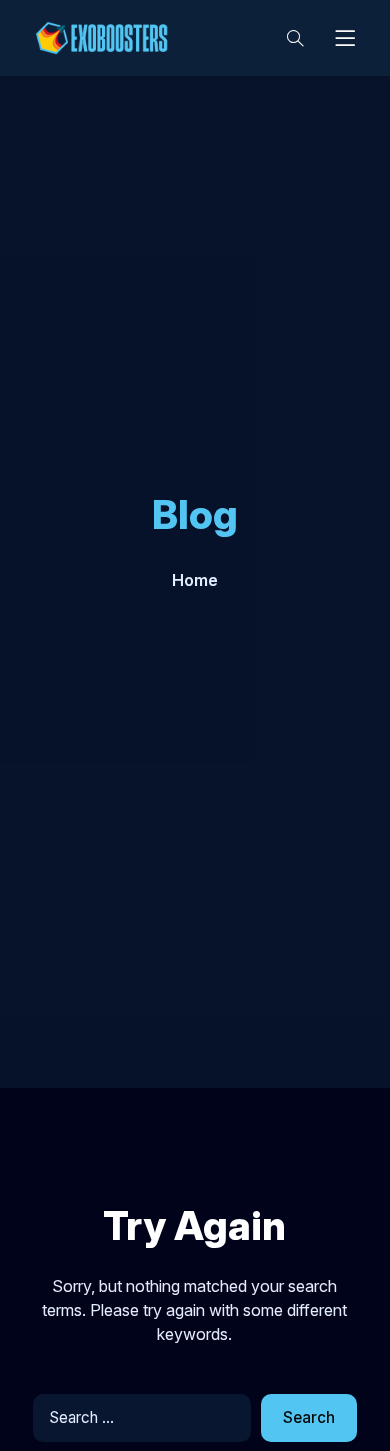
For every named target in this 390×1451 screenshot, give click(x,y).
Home (195, 580)
